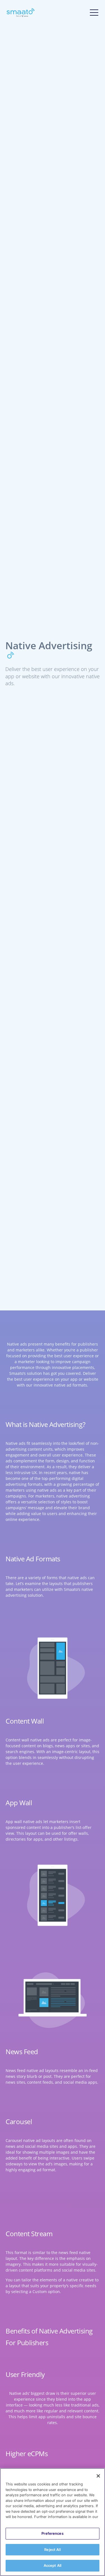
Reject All (52, 2550)
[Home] (21, 13)
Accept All (53, 2565)
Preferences (52, 2533)
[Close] (98, 2476)
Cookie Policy (19, 2522)
